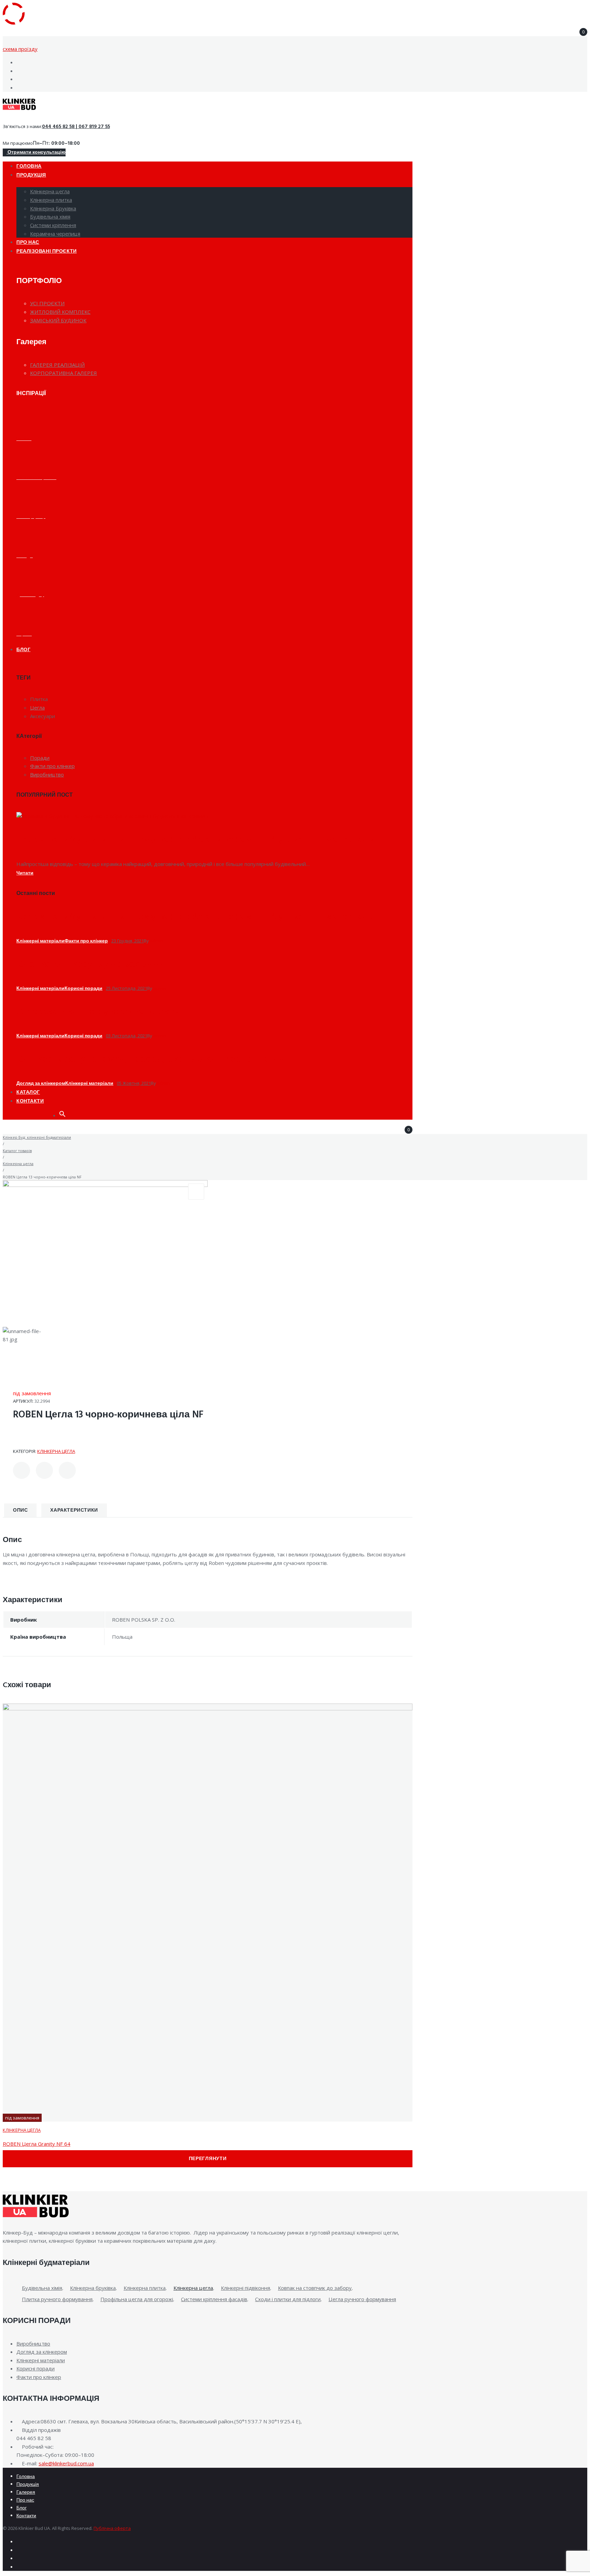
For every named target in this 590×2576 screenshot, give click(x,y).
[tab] (20, 1510)
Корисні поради (83, 989)
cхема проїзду (20, 49)
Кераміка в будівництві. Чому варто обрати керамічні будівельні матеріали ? (199, 840)
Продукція (28, 2485)
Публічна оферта (112, 2528)
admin (156, 941)
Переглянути (208, 2159)
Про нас (25, 2500)
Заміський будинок (58, 320)
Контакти (26, 2516)
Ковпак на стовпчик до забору (315, 2288)
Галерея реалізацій (57, 365)
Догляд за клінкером (41, 1084)
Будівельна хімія (42, 2288)
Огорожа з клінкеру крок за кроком (99, 1012)
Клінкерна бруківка (93, 2288)
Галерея (26, 2493)
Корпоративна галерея (64, 373)
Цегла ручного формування (362, 2299)
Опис (20, 1510)
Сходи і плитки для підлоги (288, 2299)
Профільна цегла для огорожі (137, 2299)
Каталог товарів (17, 1151)
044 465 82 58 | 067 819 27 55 (76, 127)
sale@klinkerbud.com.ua (66, 2463)
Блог (22, 2508)
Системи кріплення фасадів (214, 2299)
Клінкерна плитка (145, 2288)
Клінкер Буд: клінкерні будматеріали (37, 1137)
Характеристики (74, 1510)
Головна (26, 2477)
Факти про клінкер (86, 941)
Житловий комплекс (60, 312)
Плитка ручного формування (57, 2299)
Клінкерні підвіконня (245, 2288)
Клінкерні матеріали (40, 941)
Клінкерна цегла (18, 1164)
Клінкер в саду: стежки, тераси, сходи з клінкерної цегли (150, 1059)
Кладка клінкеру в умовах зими (91, 964)
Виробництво (33, 2343)
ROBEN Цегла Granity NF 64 (37, 2144)
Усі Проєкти (47, 303)
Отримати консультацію (36, 152)
